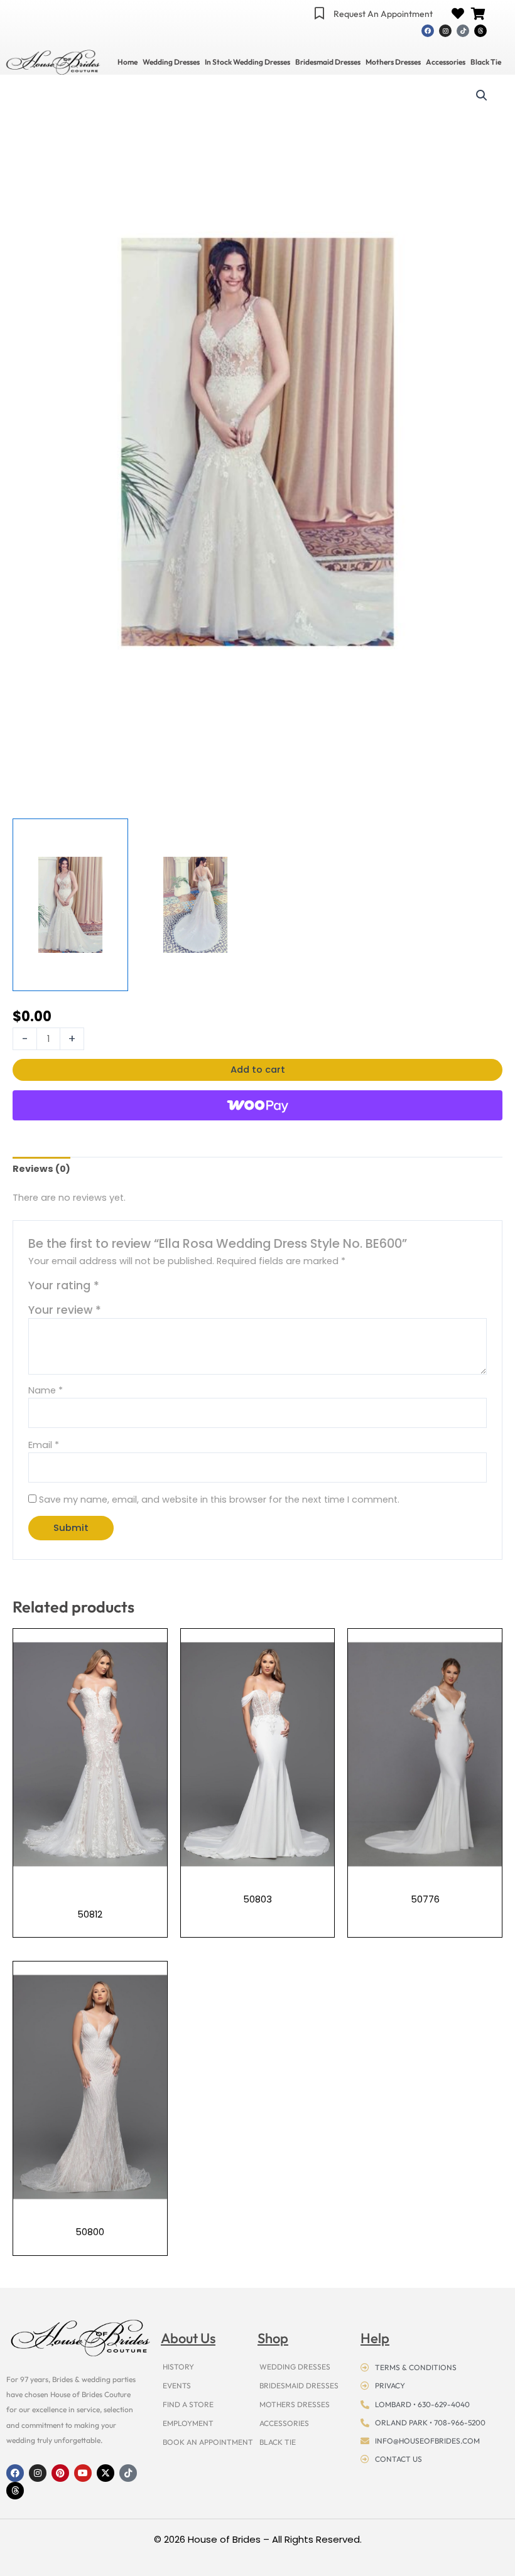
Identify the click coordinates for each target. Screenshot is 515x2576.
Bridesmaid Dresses (328, 62)
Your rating (64, 1285)
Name (46, 1390)
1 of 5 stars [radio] (111, 1289)
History (178, 2367)
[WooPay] (257, 1105)
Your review (65, 1310)
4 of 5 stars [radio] (151, 1289)
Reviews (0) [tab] (41, 1169)
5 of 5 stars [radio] (165, 1289)
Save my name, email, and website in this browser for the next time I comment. (219, 1500)
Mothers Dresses (393, 62)
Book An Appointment (208, 2442)
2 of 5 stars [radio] (124, 1289)
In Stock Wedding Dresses (247, 62)
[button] (482, 95)
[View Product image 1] (70, 905)
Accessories (446, 62)
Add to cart (258, 1070)
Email (44, 1445)
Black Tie (486, 62)
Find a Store (188, 2404)
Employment (188, 2423)
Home (127, 62)
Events (177, 2385)
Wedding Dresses (171, 62)
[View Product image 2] (195, 905)
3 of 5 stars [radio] (138, 1289)
